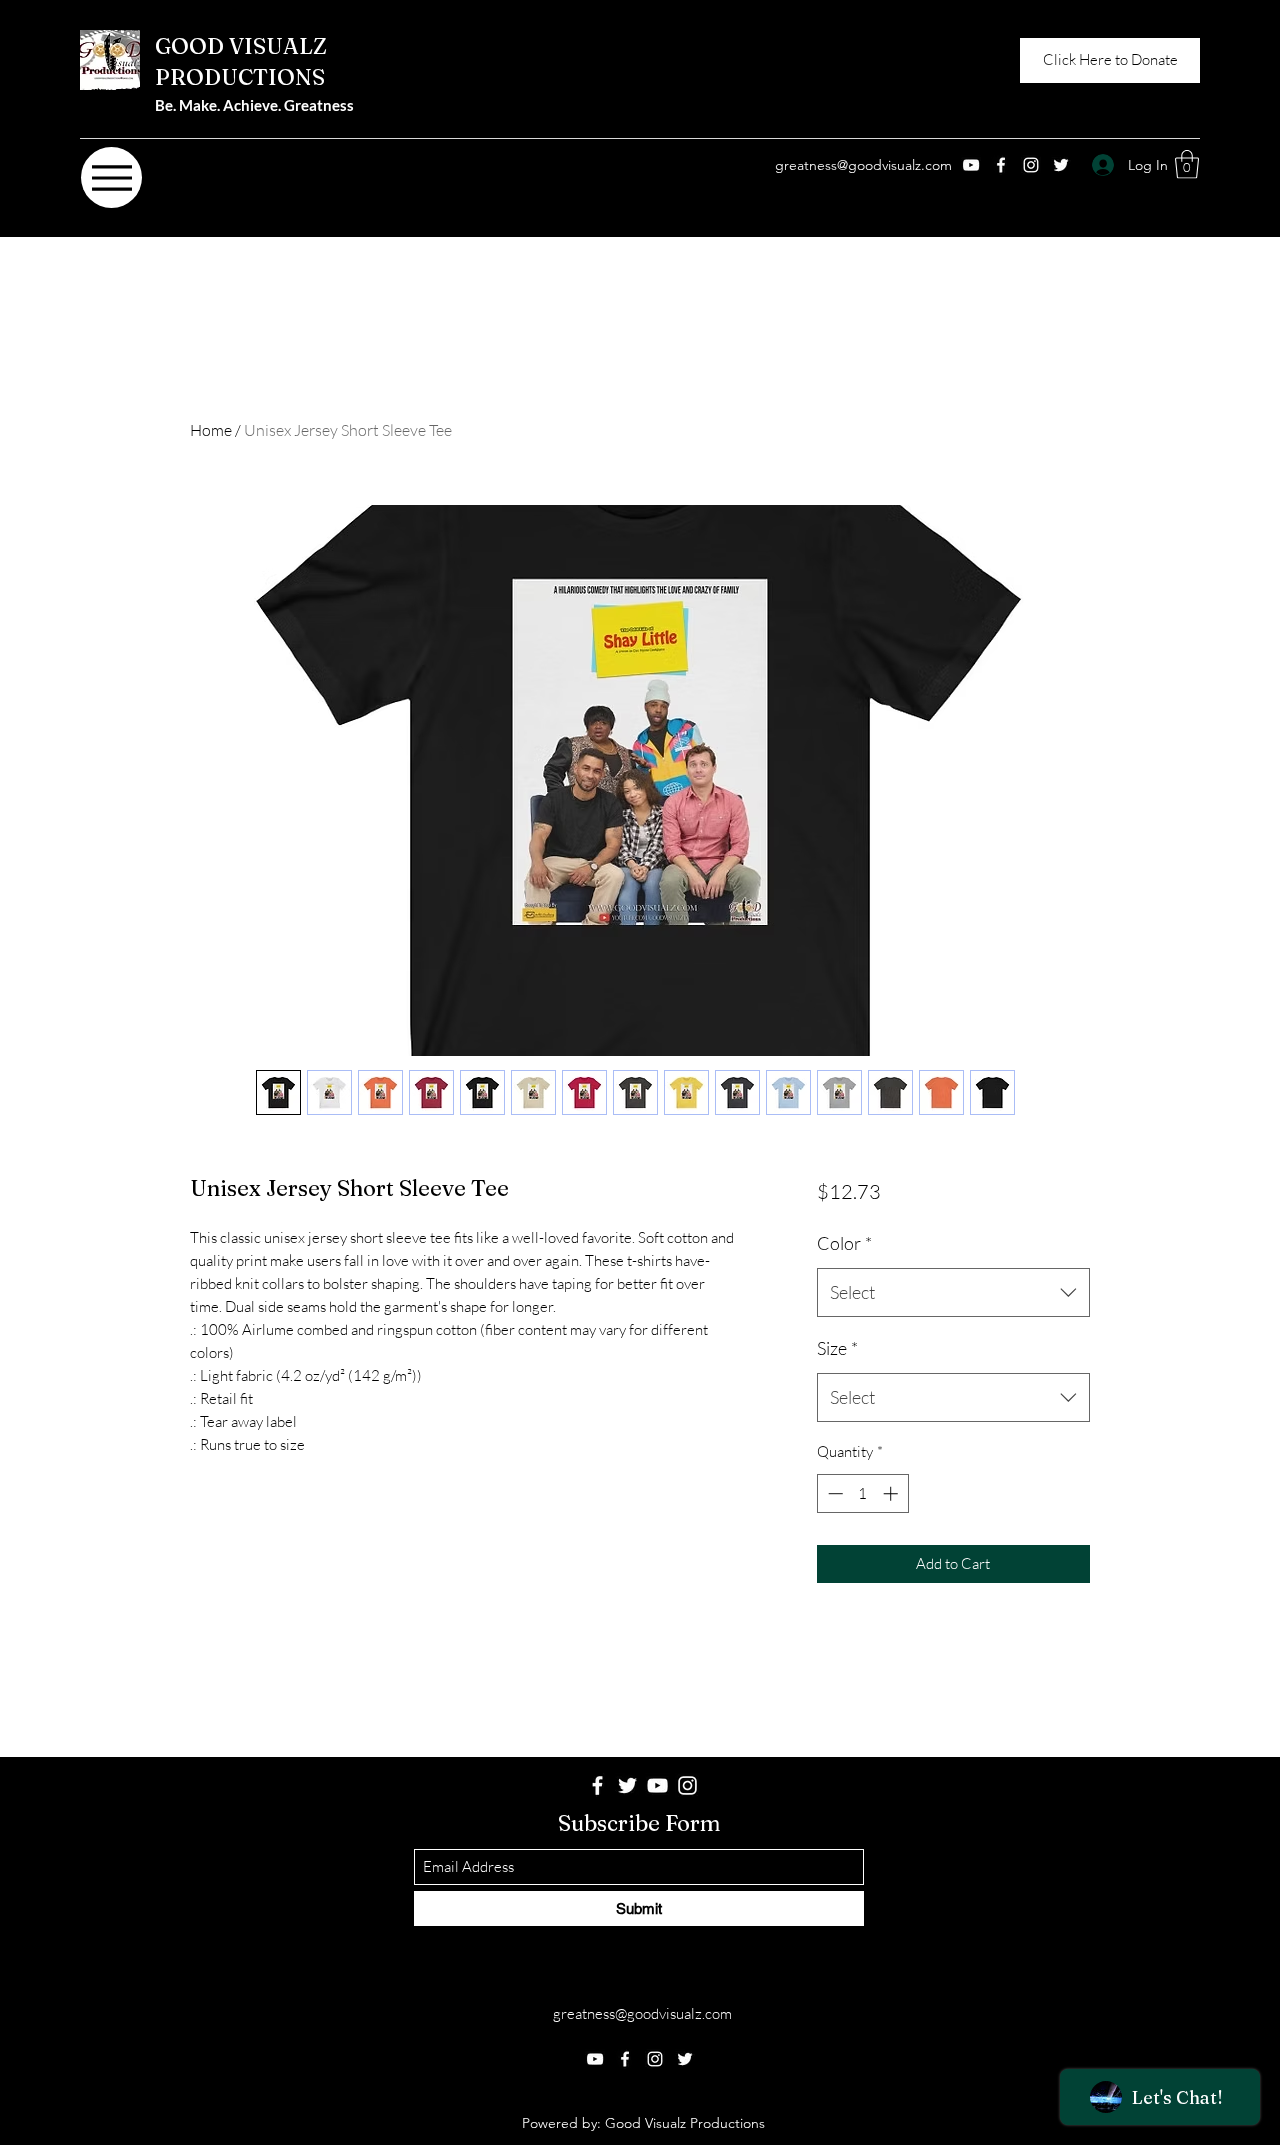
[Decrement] (833, 1493)
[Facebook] (1001, 165)
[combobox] (953, 1293)
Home (211, 430)
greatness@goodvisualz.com (863, 165)
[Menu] (111, 177)
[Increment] (892, 1493)
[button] (1187, 164)
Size (837, 1348)
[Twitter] (1061, 165)
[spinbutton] (862, 1493)
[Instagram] (1031, 165)
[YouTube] (971, 165)
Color (844, 1243)
